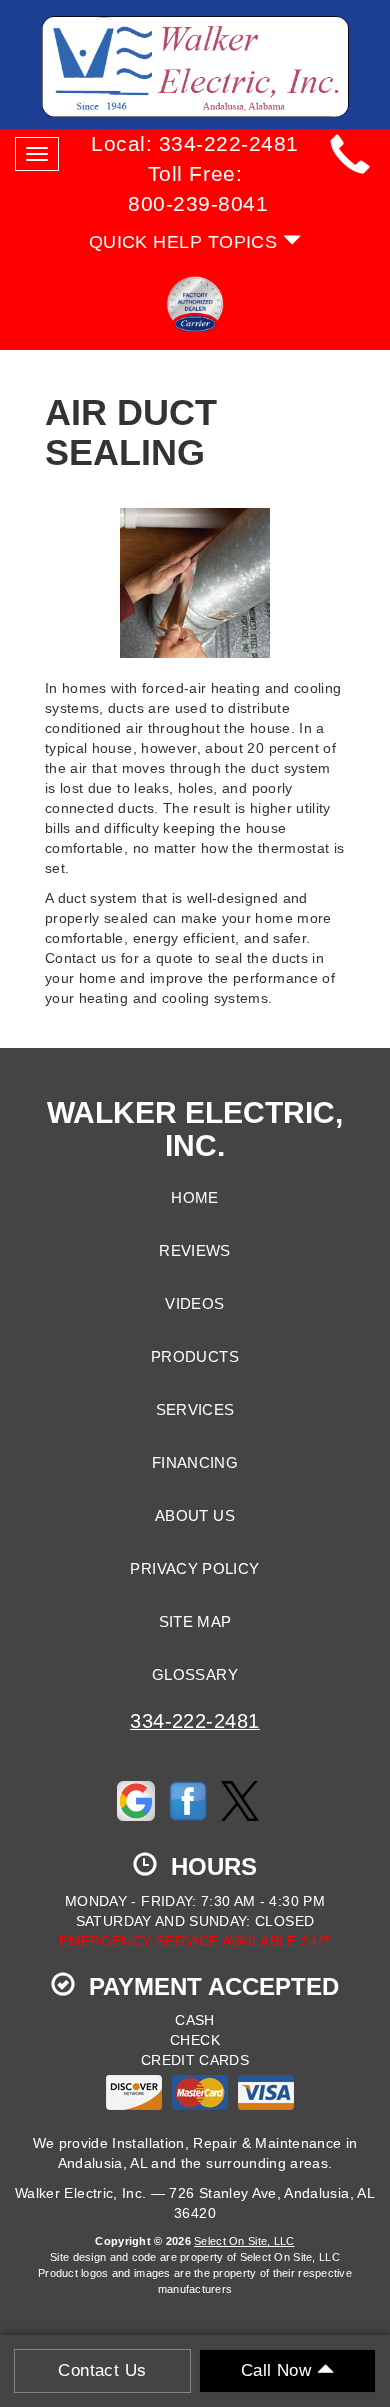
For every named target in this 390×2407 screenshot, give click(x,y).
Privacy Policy (194, 1569)
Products (195, 1357)
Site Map (195, 1622)
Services (195, 1410)
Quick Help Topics (186, 242)
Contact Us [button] (102, 2370)
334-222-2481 (195, 1721)
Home (194, 1198)
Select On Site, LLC (244, 2241)
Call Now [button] (279, 2370)
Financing (195, 1463)
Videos (194, 1304)
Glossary (195, 1675)
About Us (195, 1516)
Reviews (195, 1251)
